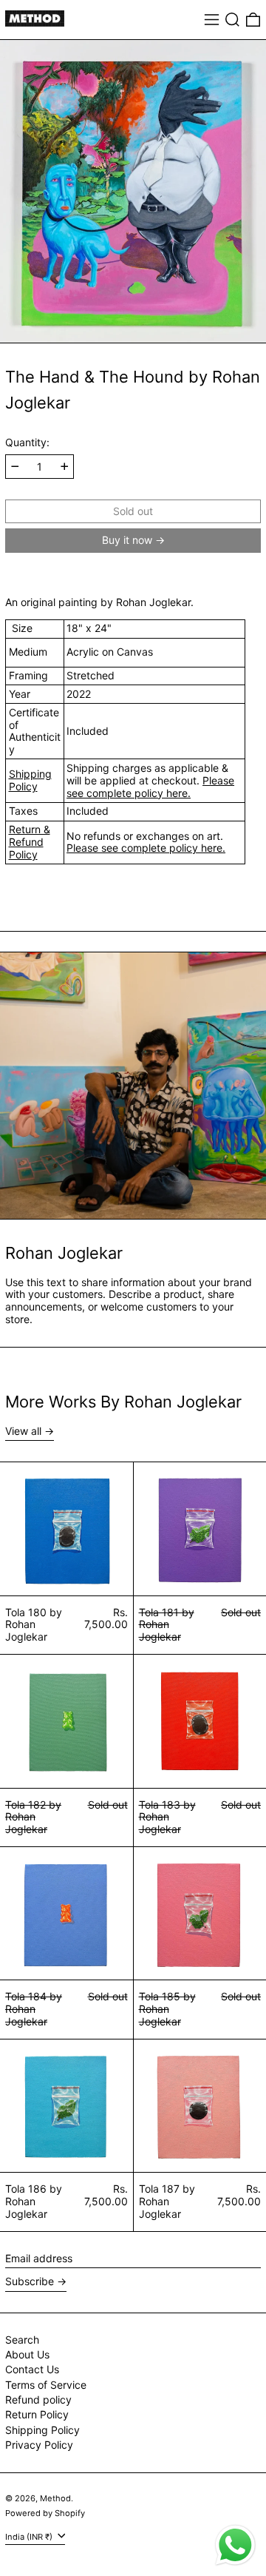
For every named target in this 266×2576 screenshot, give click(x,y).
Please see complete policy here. (150, 787)
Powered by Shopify (45, 2513)
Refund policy (38, 2400)
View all (23, 1431)
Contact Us (32, 2369)
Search (22, 2340)
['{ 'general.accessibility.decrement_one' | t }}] (15, 467)
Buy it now (127, 540)
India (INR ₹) (30, 2537)
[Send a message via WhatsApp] (235, 2545)
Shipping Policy (30, 780)
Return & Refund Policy (30, 842)
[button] (232, 20)
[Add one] (65, 467)
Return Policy (37, 2414)
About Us (27, 2354)
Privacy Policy (39, 2445)
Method (55, 2498)
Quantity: (27, 443)
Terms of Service (46, 2385)
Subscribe (30, 2281)
